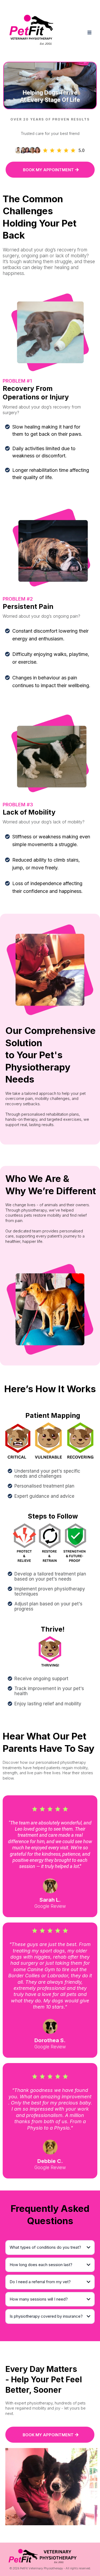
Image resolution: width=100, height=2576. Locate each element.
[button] (89, 33)
